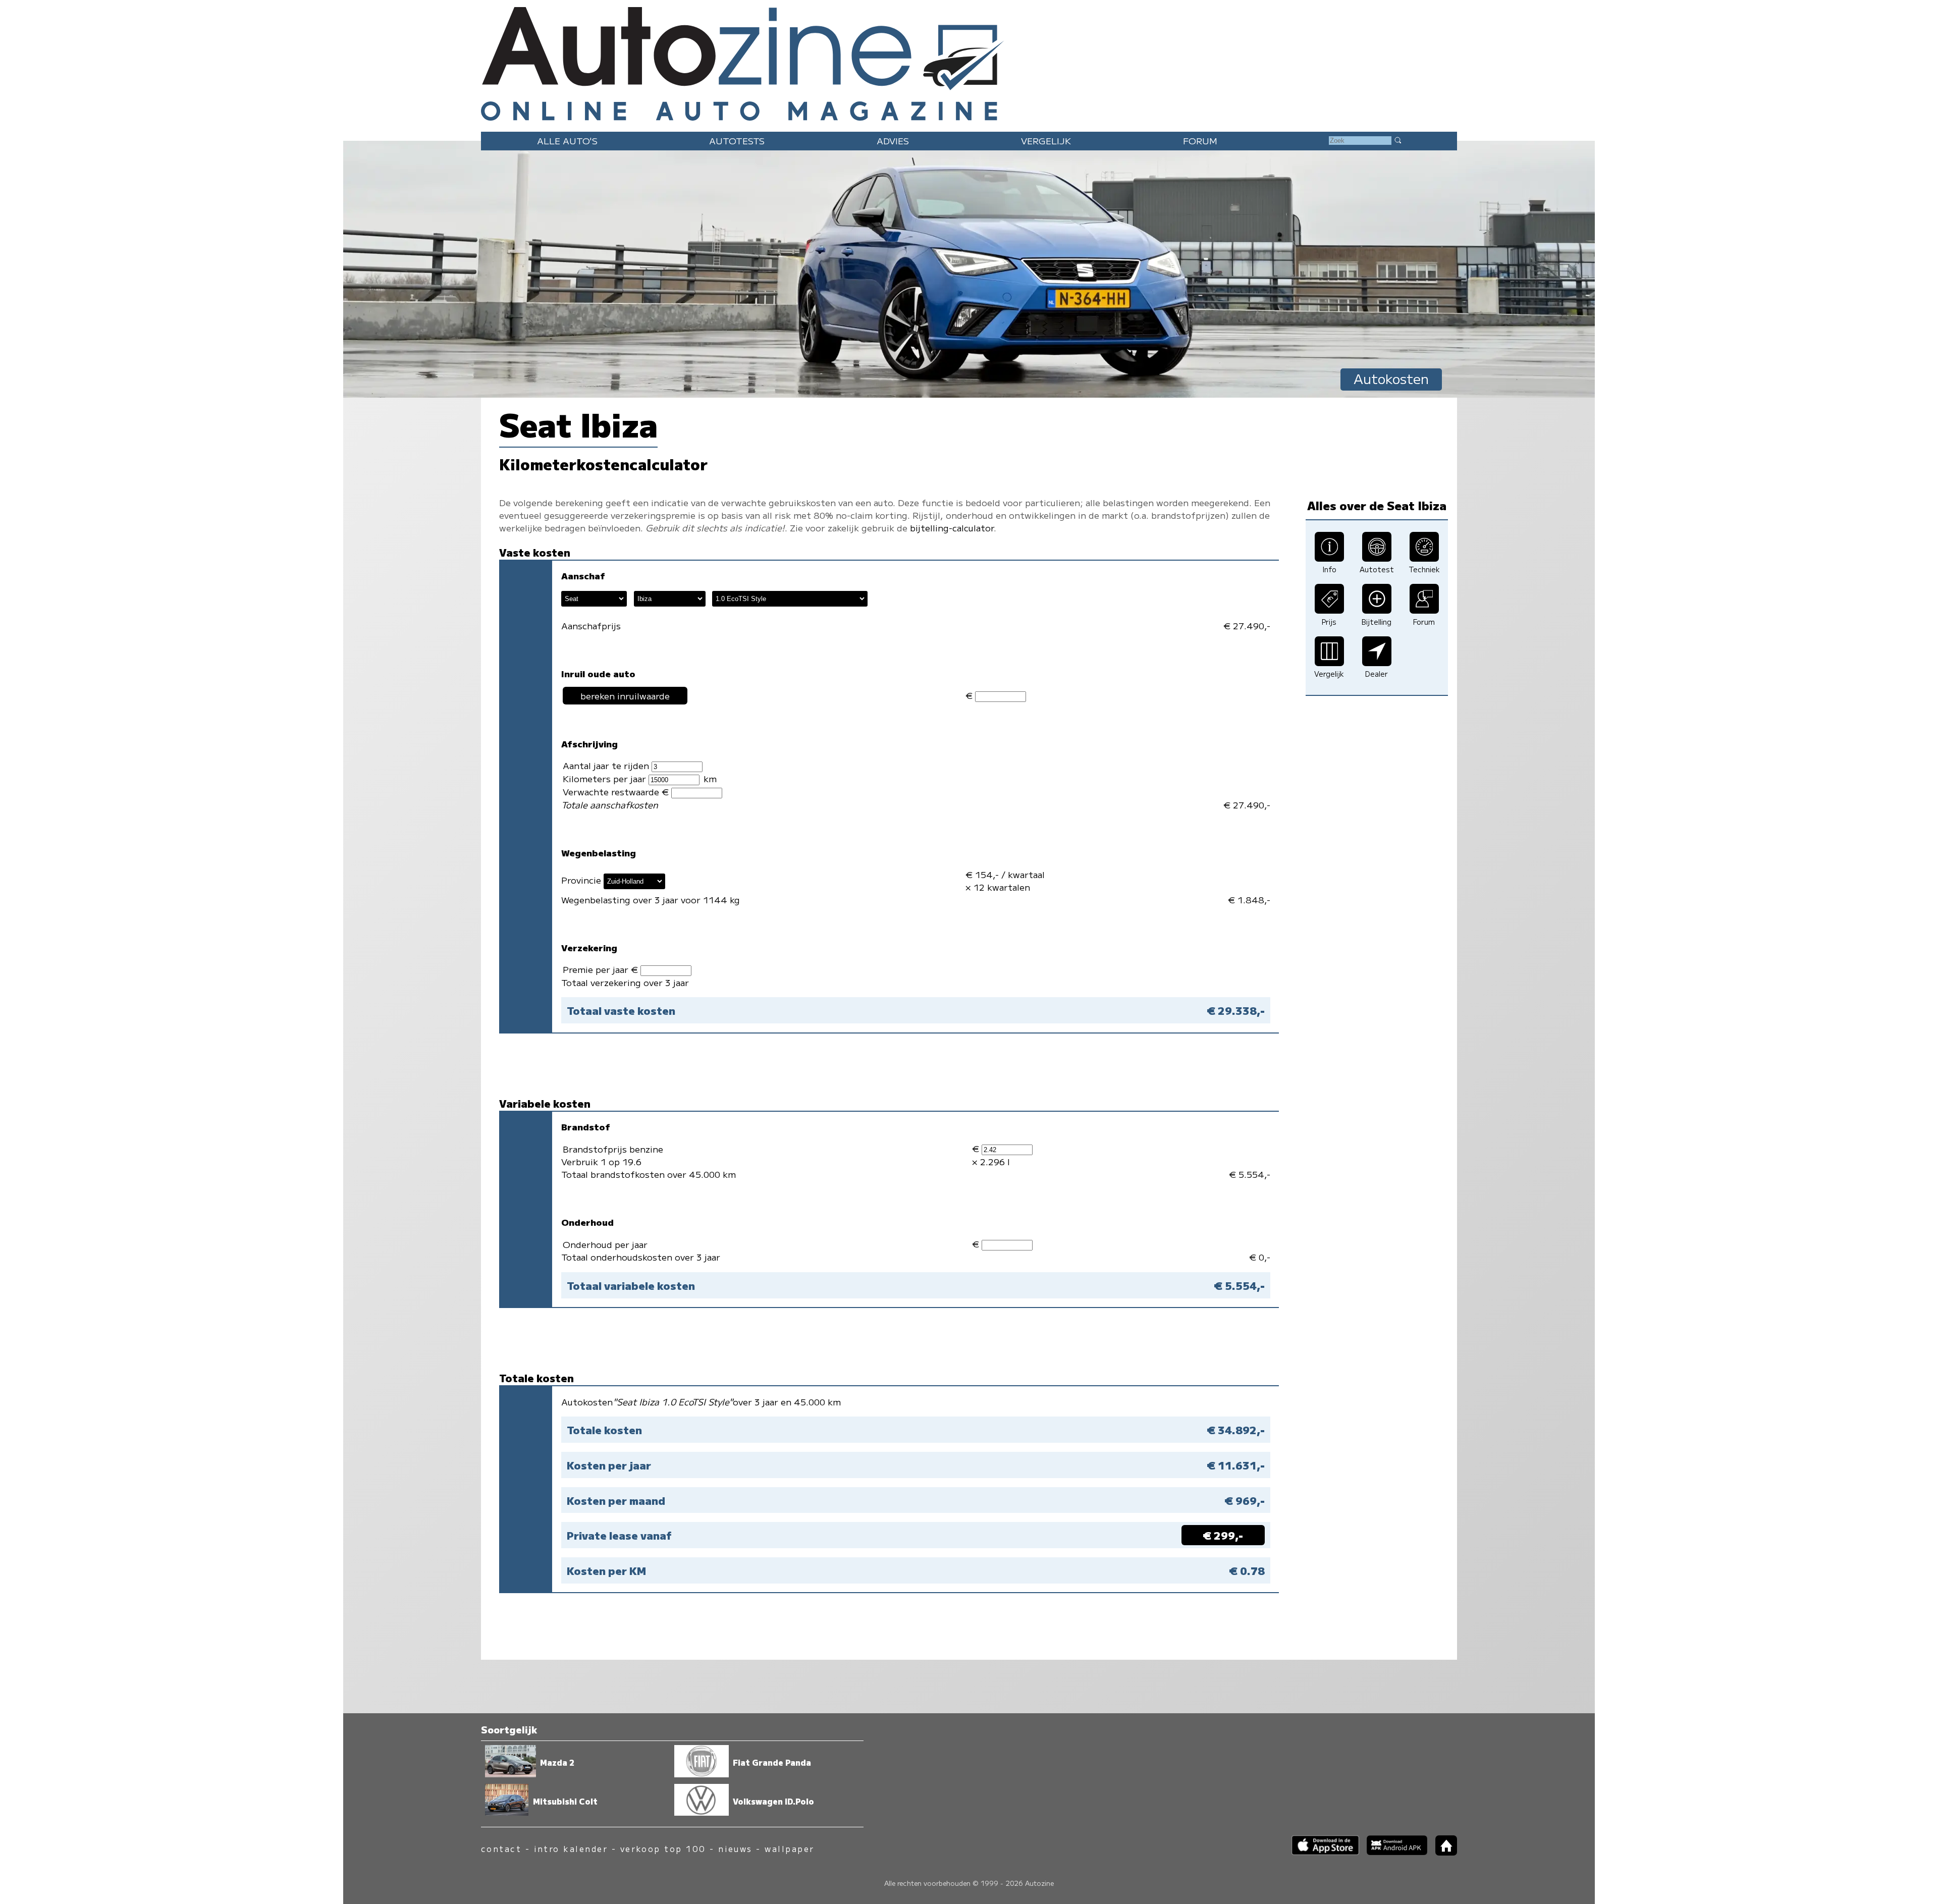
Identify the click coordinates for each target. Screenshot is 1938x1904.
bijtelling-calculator (952, 528)
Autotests (737, 141)
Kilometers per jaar (606, 778)
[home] (1442, 1852)
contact (501, 1849)
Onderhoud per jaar (605, 1244)
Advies (893, 141)
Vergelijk (1046, 141)
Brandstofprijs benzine (613, 1149)
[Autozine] (969, 62)
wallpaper (789, 1849)
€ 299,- (1223, 1535)
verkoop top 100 (663, 1849)
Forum (1200, 141)
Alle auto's (567, 141)
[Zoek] (1397, 140)
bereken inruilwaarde (625, 696)
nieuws (735, 1849)
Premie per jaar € (602, 969)
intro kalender (571, 1849)
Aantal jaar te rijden (607, 765)
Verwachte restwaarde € (617, 792)
